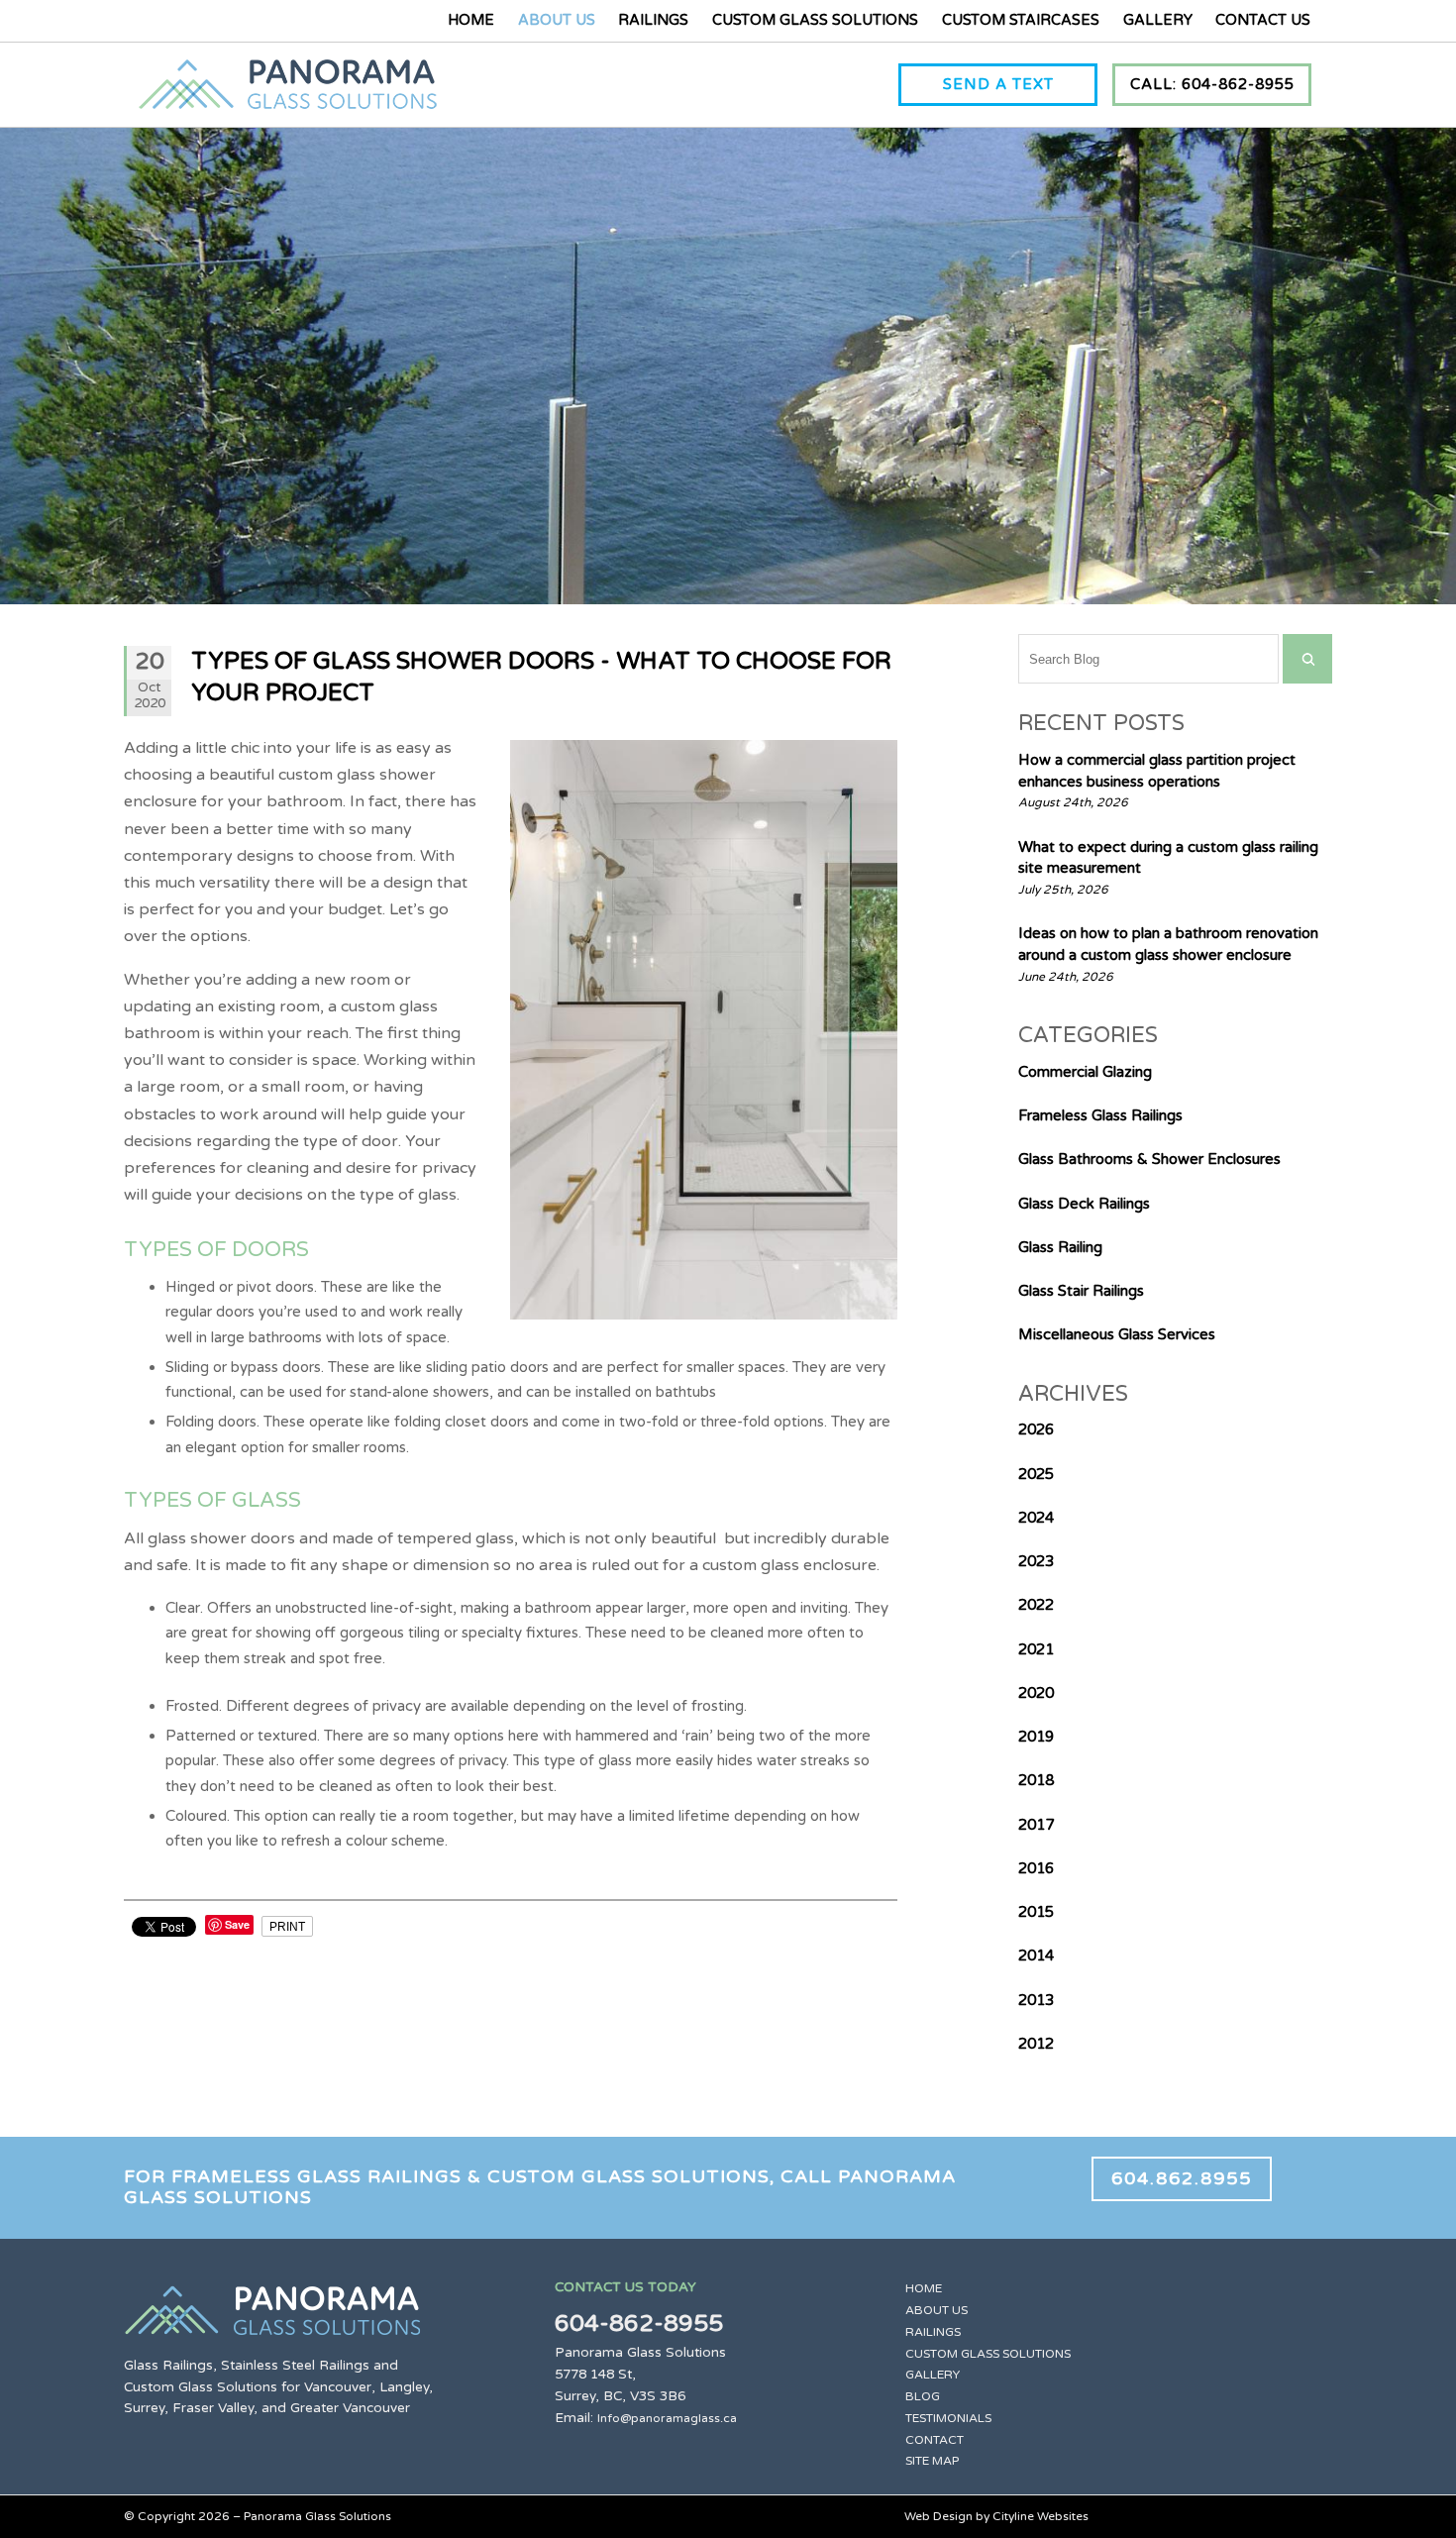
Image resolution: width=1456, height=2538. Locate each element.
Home (471, 20)
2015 (1036, 1912)
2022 (1036, 1605)
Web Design (938, 2516)
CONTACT (935, 2440)
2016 (1036, 1868)
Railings (653, 20)
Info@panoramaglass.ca (667, 2418)
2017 (1036, 1825)
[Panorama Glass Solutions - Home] (288, 97)
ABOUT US (936, 2310)
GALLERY (933, 2375)
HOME (924, 2288)
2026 (1036, 1429)
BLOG (923, 2396)
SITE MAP (932, 2461)
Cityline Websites (1040, 2516)
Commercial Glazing (1085, 1072)
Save (237, 1924)
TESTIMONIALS (948, 2418)
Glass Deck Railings (1084, 1204)
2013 (1036, 2000)
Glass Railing (1060, 1247)
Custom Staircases (1021, 20)
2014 (1036, 1956)
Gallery (1158, 20)
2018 (1036, 1780)
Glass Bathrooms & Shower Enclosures (1149, 1159)
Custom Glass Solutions (815, 20)
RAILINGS (933, 2332)
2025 (1036, 1474)
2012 (1036, 2044)
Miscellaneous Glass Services (1117, 1334)
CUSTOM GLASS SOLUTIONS (988, 2354)
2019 (1036, 1737)
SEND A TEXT (998, 84)
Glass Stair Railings (1081, 1291)
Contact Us (1263, 20)
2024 (1036, 1518)
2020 (1036, 1693)
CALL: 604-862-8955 (1212, 84)
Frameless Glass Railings (1100, 1115)
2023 (1036, 1561)
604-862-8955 (639, 2324)
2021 (1036, 1649)
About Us (557, 20)
